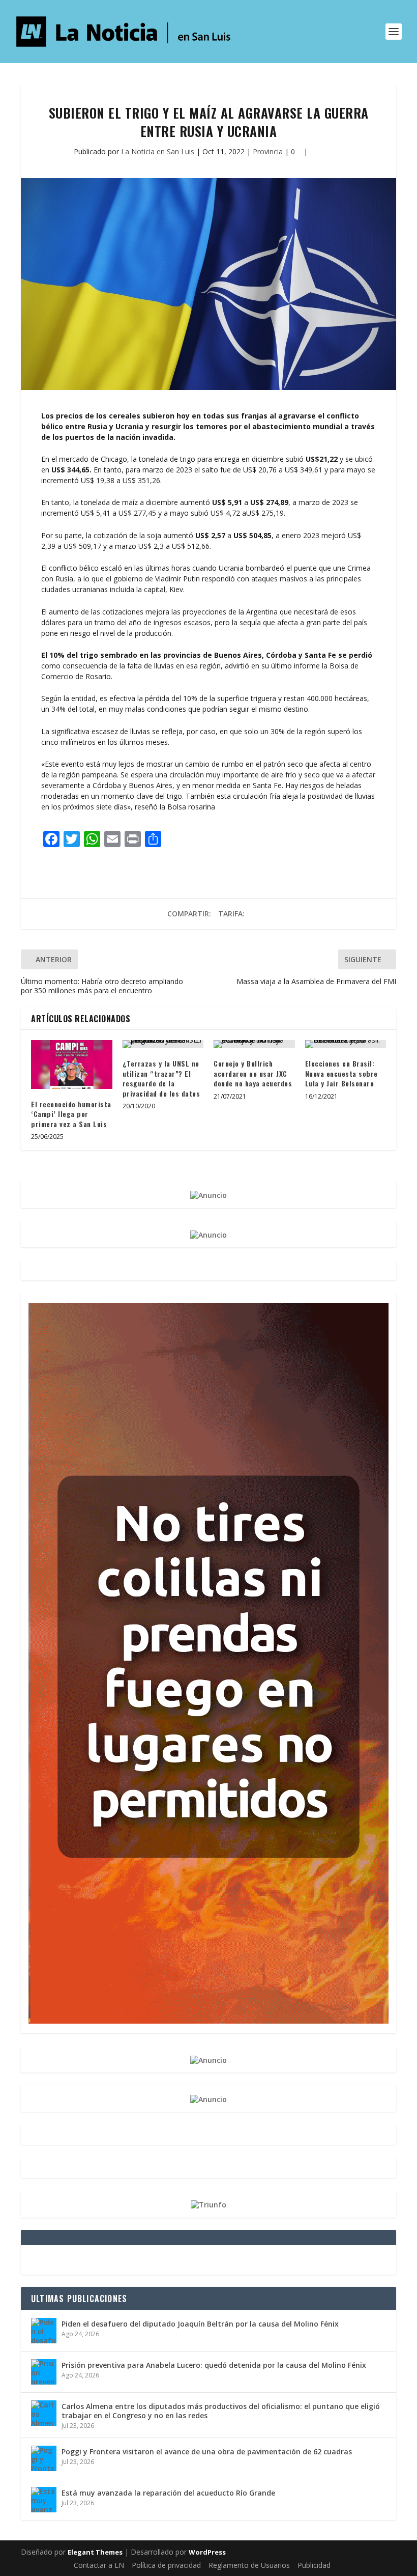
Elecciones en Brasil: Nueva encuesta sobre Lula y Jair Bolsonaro (341, 1073)
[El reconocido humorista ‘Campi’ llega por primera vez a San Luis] (72, 1065)
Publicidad (314, 2565)
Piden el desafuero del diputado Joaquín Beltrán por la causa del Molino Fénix (200, 2324)
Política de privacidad (166, 2565)
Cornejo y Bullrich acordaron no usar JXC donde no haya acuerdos (253, 1073)
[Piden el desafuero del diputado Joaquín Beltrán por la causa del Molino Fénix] (44, 2331)
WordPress (207, 2552)
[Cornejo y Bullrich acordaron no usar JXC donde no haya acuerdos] (254, 1044)
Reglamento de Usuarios (249, 2565)
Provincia (268, 151)
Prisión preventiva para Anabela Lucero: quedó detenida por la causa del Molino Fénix (214, 2365)
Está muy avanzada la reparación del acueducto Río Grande (168, 2493)
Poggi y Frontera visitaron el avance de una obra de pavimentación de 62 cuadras (207, 2452)
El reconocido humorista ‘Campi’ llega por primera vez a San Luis (71, 1114)
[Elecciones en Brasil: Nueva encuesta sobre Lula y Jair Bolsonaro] (346, 1044)
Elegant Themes (95, 2552)
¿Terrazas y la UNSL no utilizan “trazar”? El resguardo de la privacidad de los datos (161, 1078)
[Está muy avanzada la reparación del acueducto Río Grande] (44, 2500)
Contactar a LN (99, 2565)
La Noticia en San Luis (158, 151)
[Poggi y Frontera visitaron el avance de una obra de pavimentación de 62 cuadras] (44, 2458)
